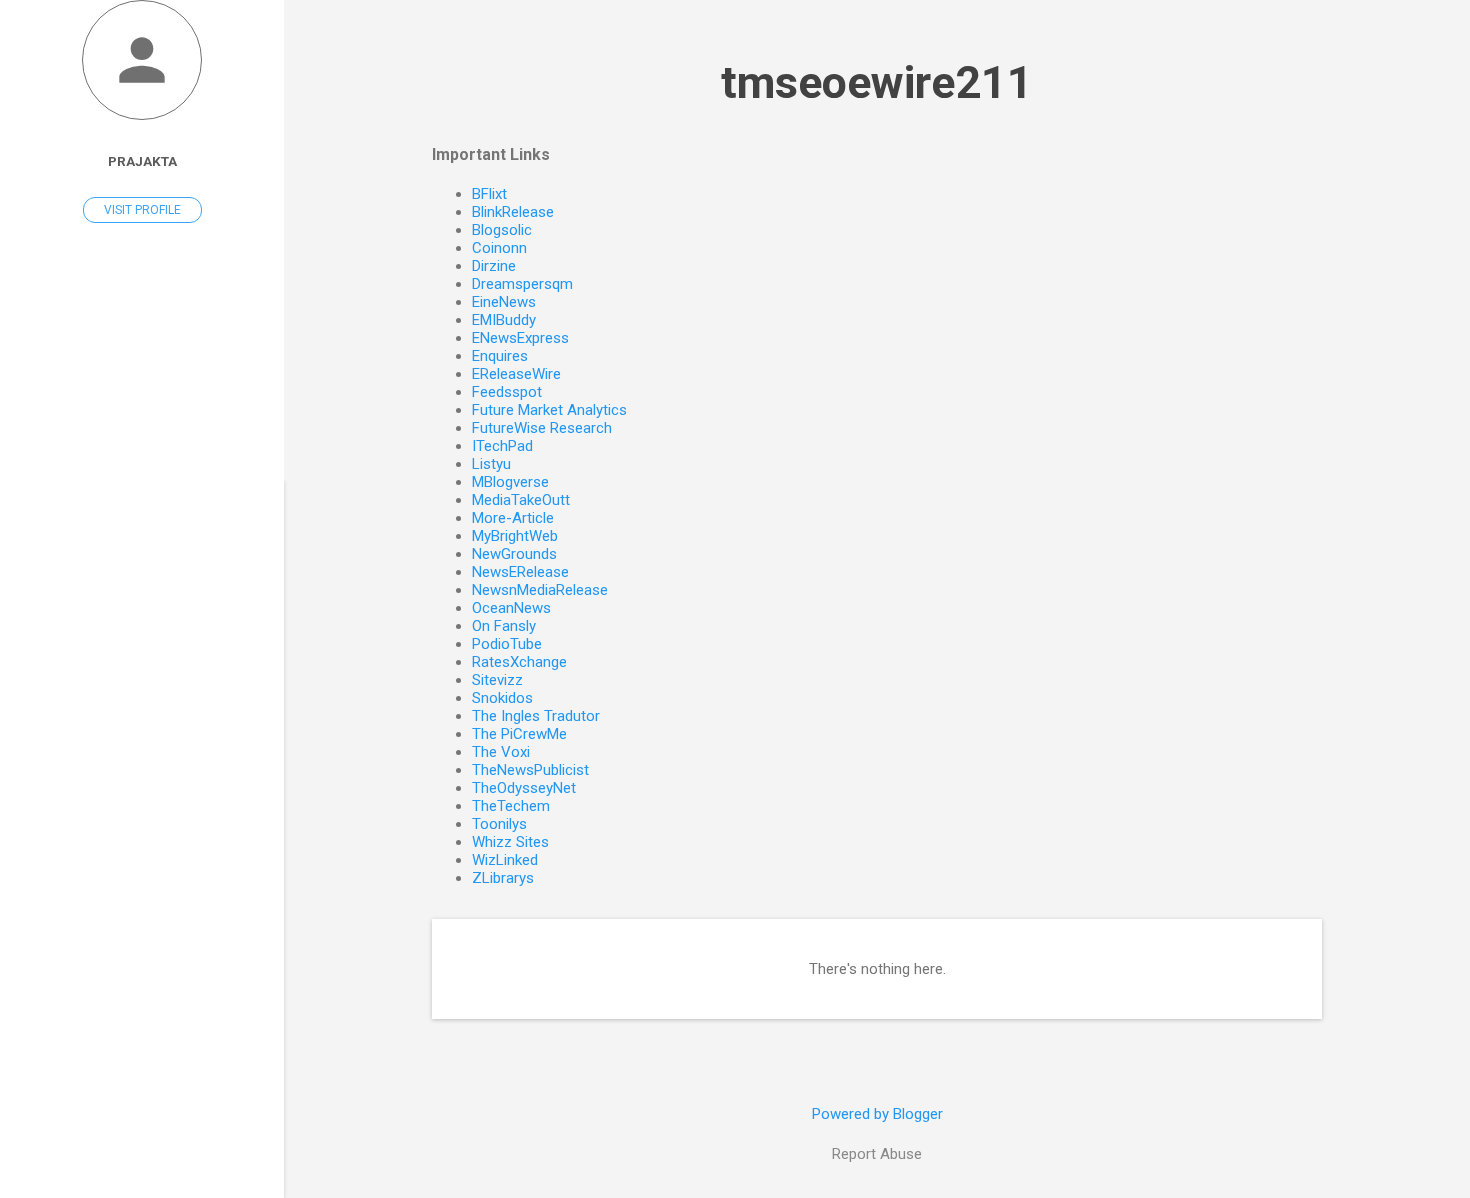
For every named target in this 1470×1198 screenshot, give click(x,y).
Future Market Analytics (549, 410)
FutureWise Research (542, 428)
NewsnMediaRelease (540, 590)
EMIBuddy (504, 320)
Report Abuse (877, 1154)
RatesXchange (519, 662)
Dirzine (494, 266)
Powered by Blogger (877, 1114)
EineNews (504, 302)
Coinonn (499, 248)
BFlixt (489, 194)
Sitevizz (497, 680)
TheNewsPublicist (530, 770)
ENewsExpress (520, 338)
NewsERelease (520, 572)
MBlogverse (510, 482)
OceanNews (511, 608)
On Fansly (504, 626)
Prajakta (142, 161)
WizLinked (505, 860)
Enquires (500, 356)
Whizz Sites (510, 842)
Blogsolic (502, 230)
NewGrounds (514, 554)
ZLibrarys (503, 878)
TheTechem (511, 806)
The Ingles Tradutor (536, 716)
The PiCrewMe (519, 734)
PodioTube (507, 644)
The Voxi (501, 752)
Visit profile (142, 210)
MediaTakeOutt (521, 500)
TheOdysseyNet (524, 788)
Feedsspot (507, 392)
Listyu (491, 464)
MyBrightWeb (515, 536)
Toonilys (499, 824)
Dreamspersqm (522, 284)
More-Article (513, 518)
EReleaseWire (516, 374)
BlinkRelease (513, 212)
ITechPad (502, 446)
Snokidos (502, 698)
